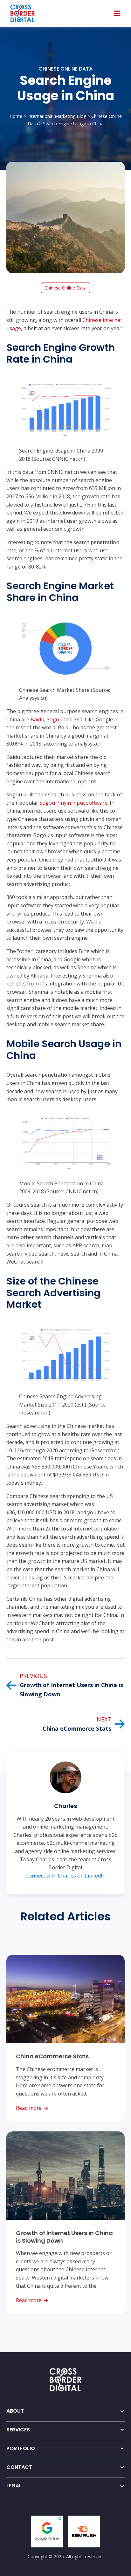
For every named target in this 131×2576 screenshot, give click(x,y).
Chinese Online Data (65, 69)
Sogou (55, 719)
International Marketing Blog (57, 116)
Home (16, 116)
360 (78, 719)
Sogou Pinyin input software (73, 803)
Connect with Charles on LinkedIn (65, 1876)
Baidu (37, 719)
